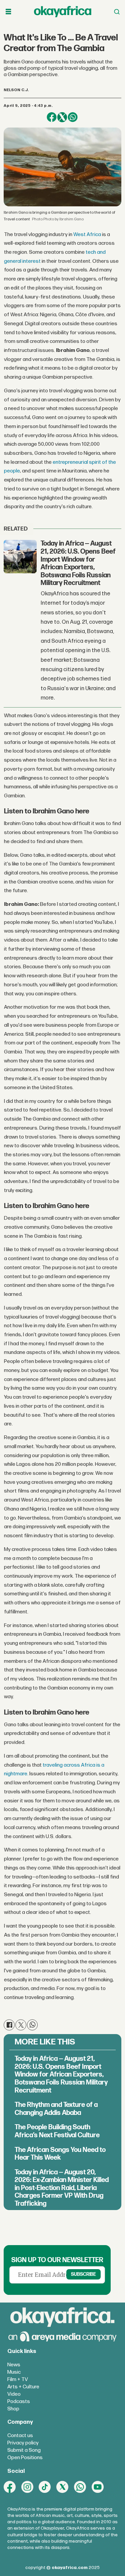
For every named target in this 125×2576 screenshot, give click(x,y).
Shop (13, 2409)
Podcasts (19, 2402)
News (14, 2365)
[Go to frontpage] (63, 12)
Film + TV (18, 2380)
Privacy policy (23, 2443)
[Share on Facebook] (51, 117)
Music (14, 2372)
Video (14, 2394)
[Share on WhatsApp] (72, 117)
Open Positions (25, 2458)
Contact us (20, 2436)
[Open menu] (8, 12)
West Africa (87, 235)
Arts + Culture (23, 2387)
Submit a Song (24, 2450)
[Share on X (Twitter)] (62, 117)
